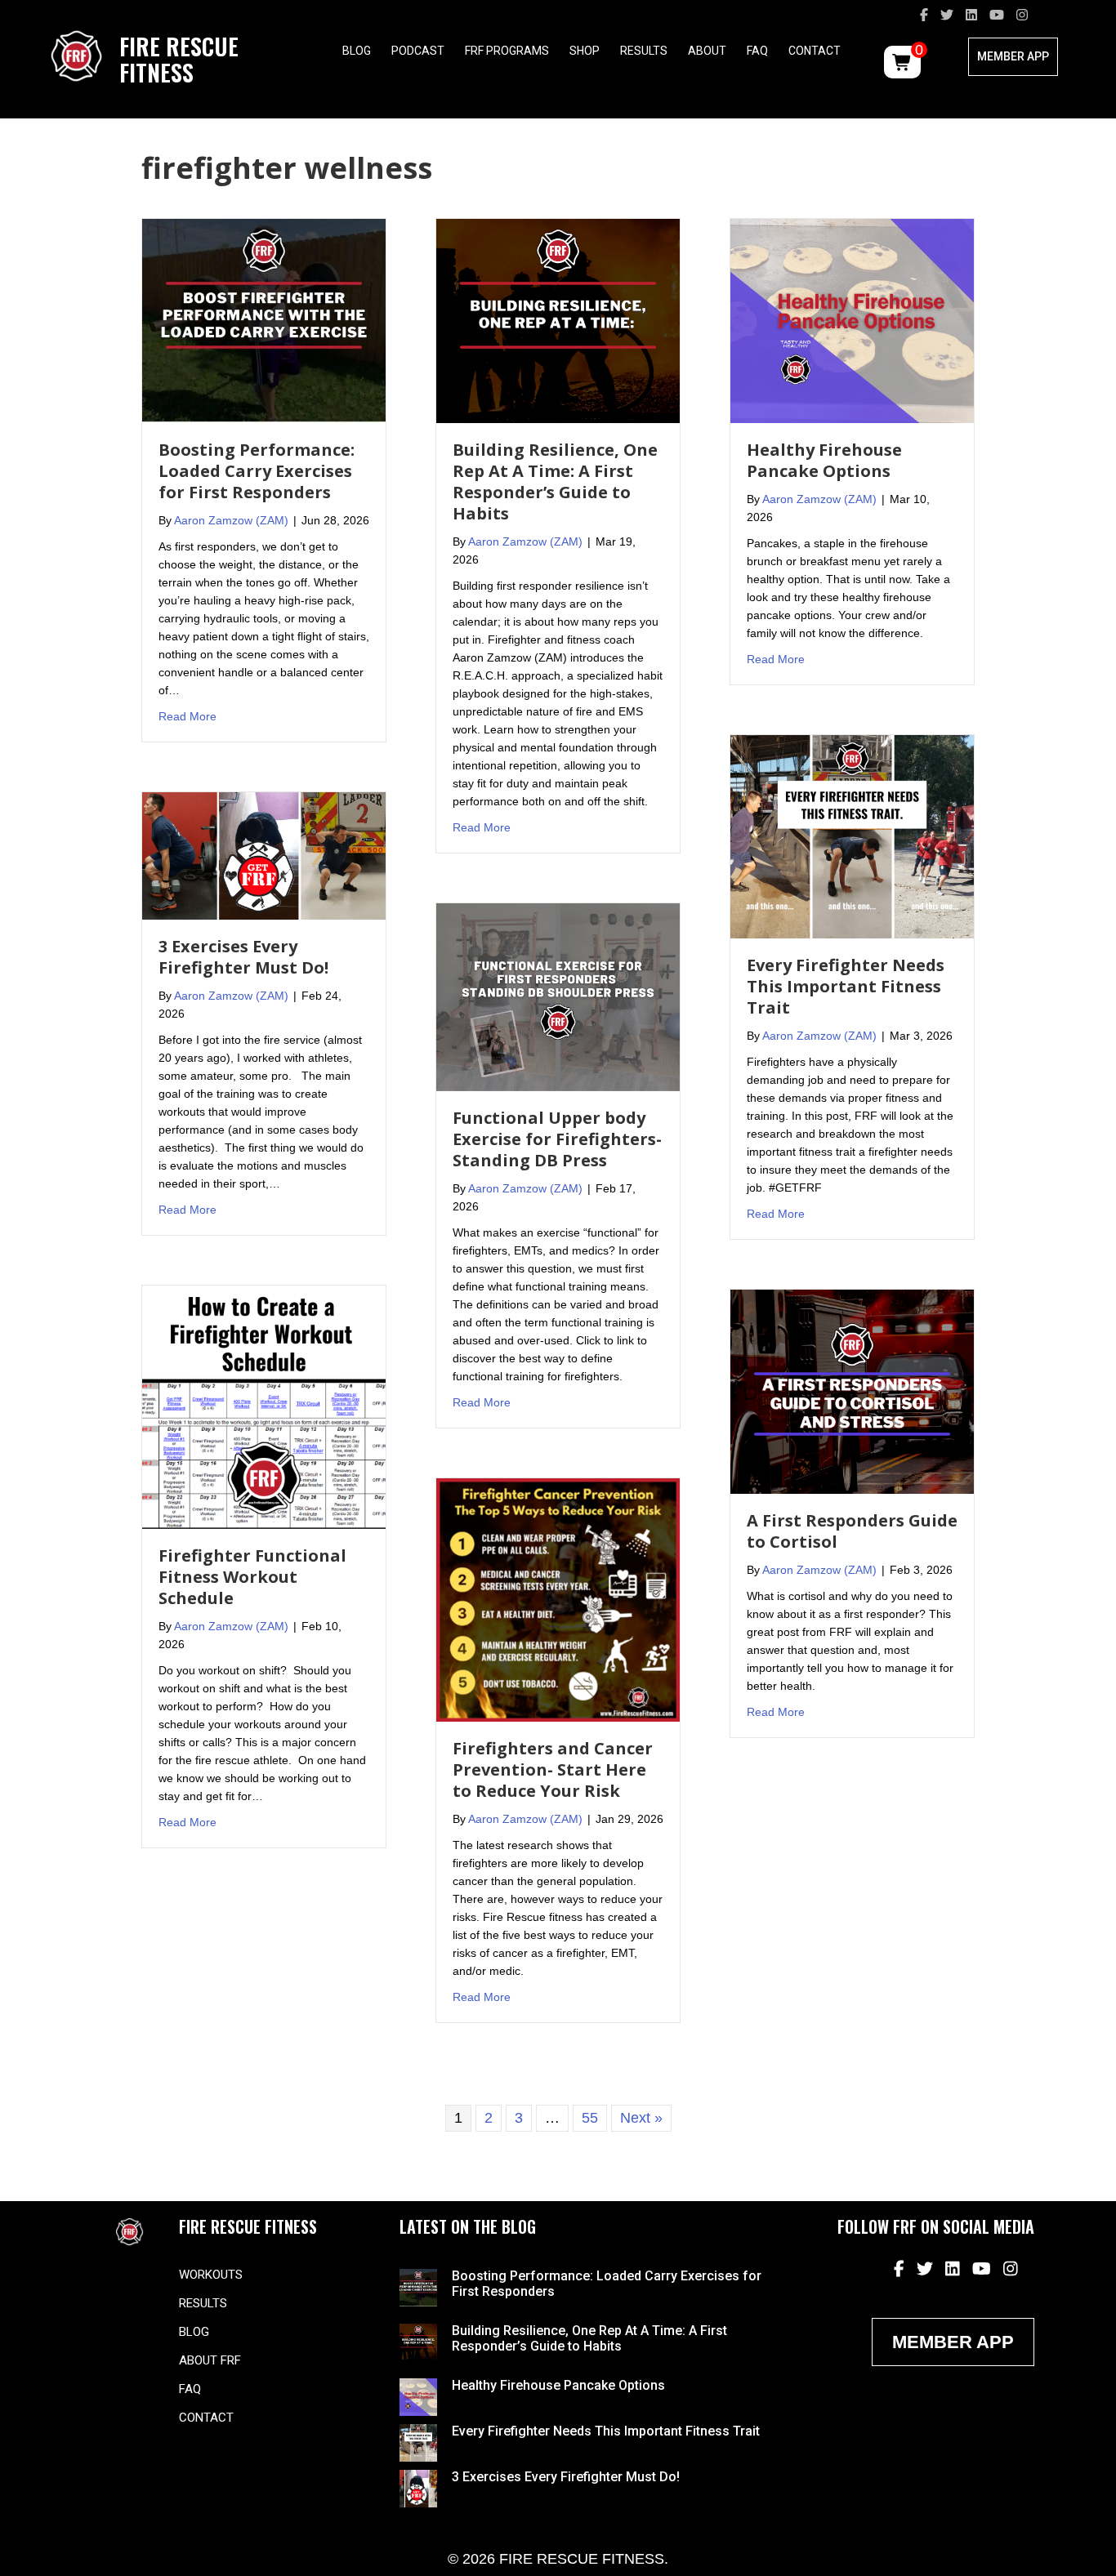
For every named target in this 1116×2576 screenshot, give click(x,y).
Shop (585, 51)
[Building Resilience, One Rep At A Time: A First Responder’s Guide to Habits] (558, 319)
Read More (187, 716)
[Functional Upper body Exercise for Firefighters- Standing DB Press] (558, 996)
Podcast (418, 51)
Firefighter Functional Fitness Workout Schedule (252, 1577)
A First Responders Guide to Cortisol (852, 1531)
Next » (641, 2118)
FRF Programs (507, 51)
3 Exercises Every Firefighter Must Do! (243, 957)
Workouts (211, 2275)
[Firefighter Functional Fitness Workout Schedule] (264, 1406)
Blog (357, 51)
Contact (815, 51)
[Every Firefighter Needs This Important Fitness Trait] (852, 836)
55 (590, 2118)
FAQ (757, 51)
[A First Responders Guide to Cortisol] (852, 1391)
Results (644, 51)
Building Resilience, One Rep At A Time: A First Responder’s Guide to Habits (555, 481)
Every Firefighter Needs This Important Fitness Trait (846, 986)
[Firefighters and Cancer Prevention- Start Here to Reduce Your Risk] (558, 1599)
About (707, 51)
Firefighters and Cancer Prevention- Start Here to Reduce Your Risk (553, 1769)
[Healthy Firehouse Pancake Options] (852, 319)
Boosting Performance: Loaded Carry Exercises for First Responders (257, 471)
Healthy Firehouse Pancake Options (824, 460)
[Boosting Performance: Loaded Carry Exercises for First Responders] (264, 319)
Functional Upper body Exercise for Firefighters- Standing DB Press (557, 1139)
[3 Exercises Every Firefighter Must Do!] (264, 854)
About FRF (210, 2360)
